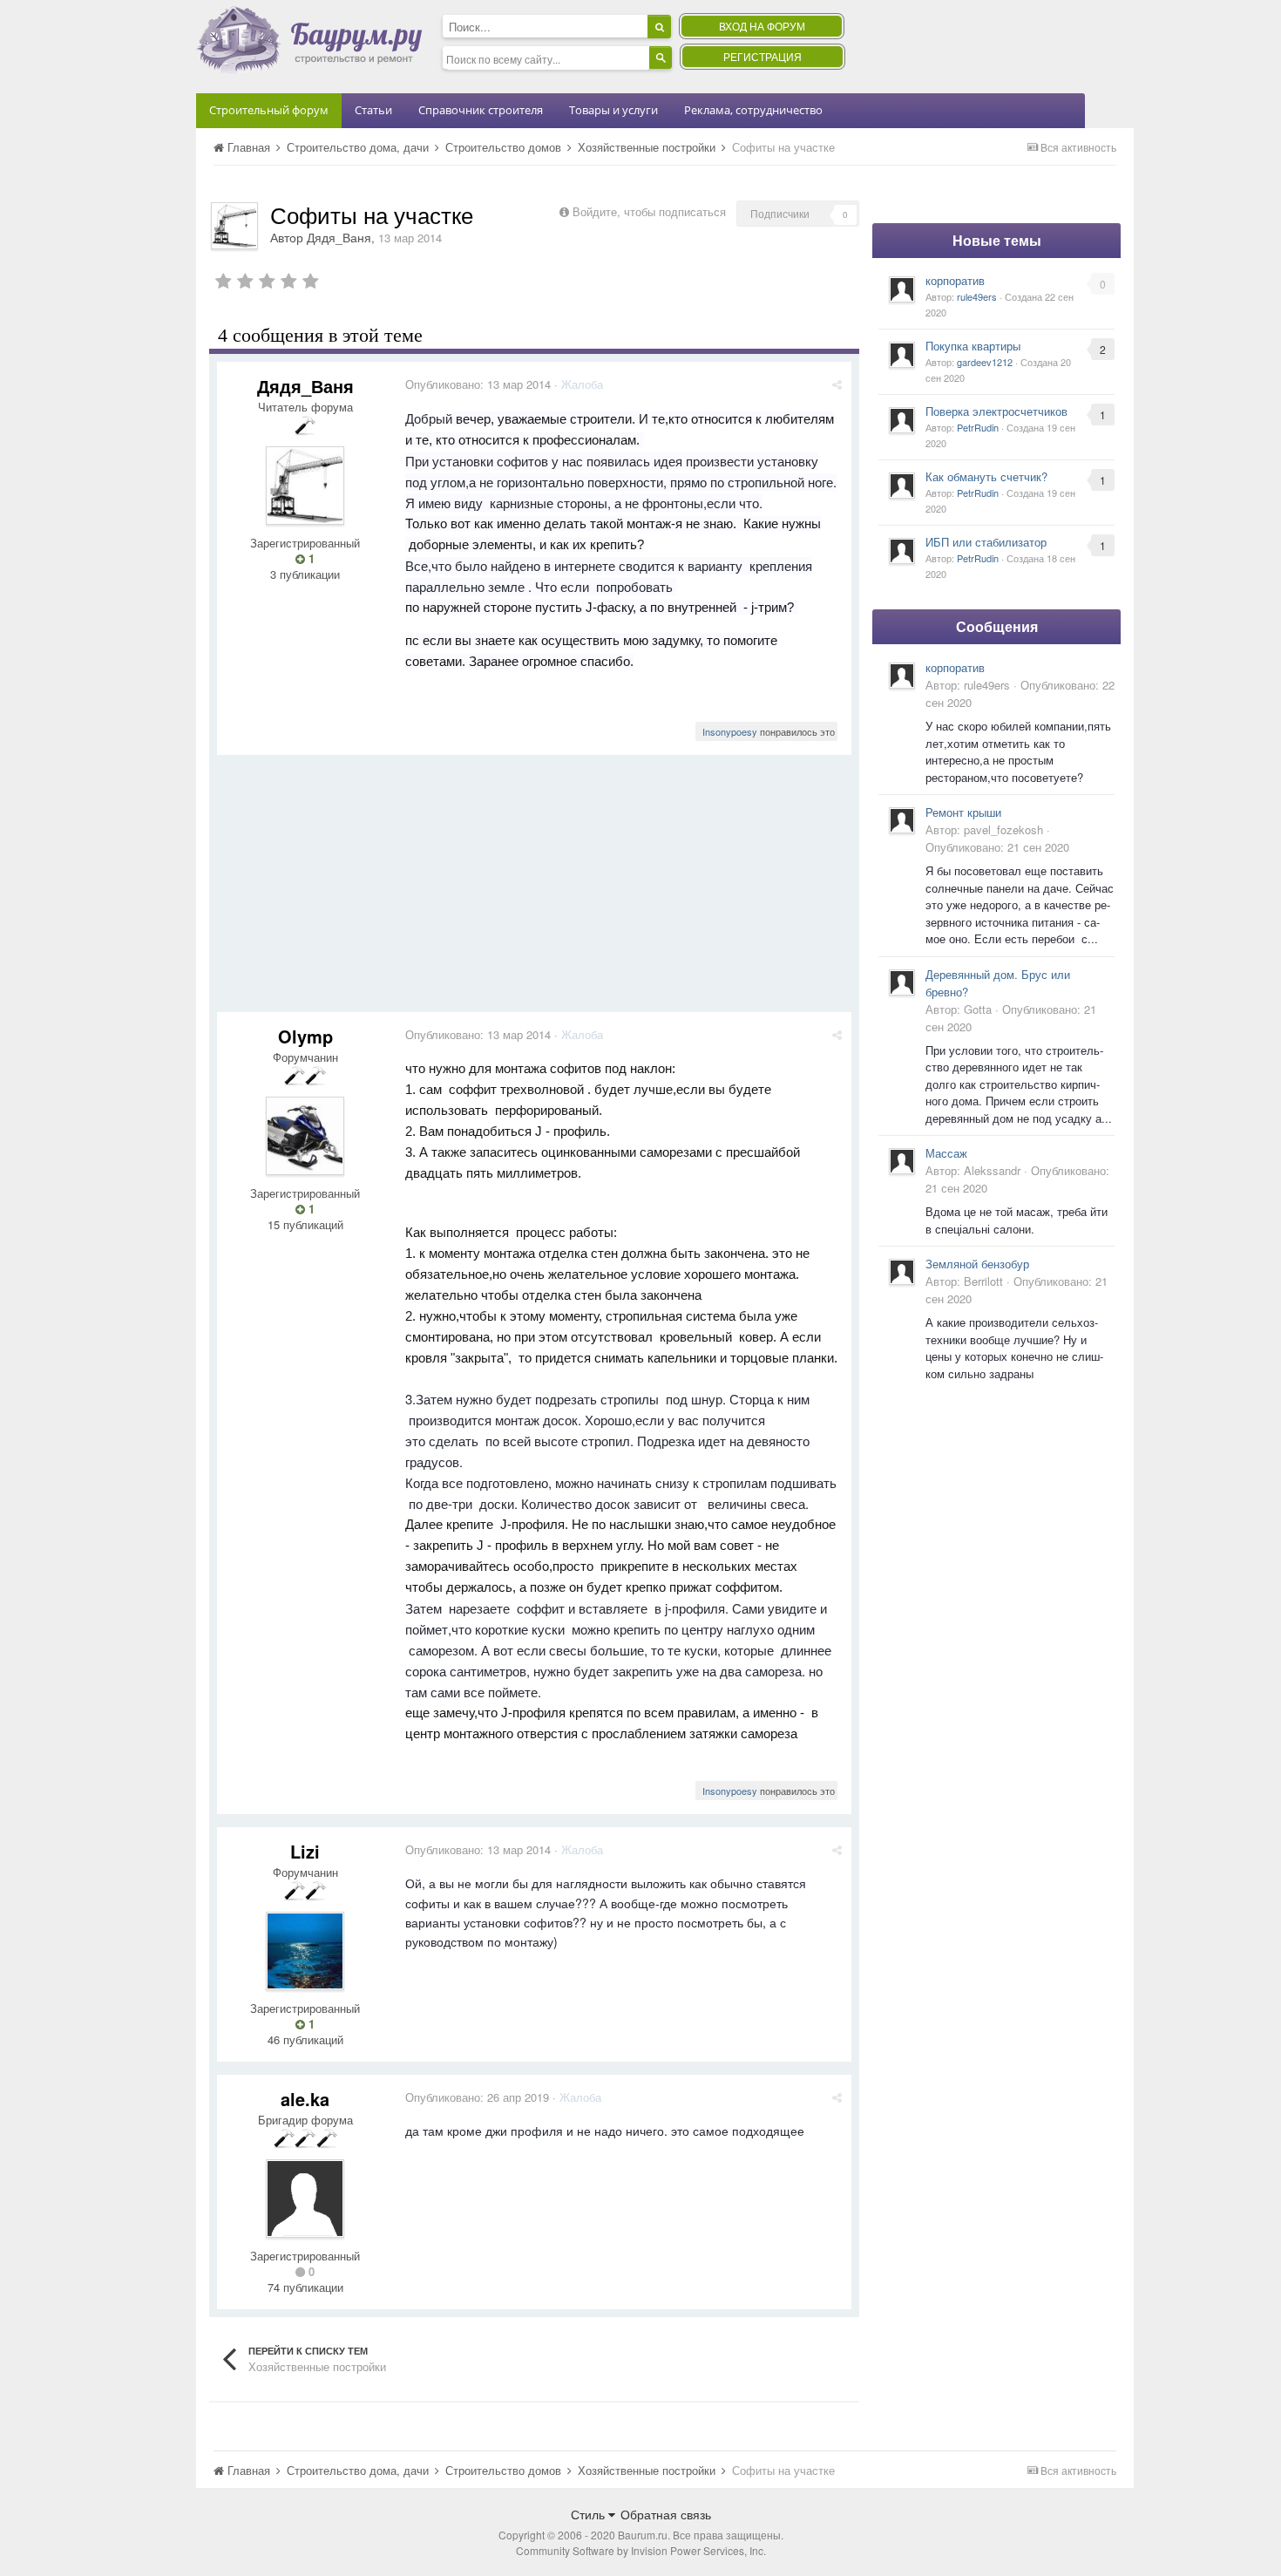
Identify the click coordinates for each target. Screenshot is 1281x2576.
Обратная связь (666, 2514)
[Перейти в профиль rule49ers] (902, 289)
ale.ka (305, 2099)
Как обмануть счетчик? (986, 476)
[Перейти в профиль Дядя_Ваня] (234, 226)
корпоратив (955, 280)
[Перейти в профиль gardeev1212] (902, 355)
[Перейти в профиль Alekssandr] (902, 1161)
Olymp (305, 1036)
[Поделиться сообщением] (837, 384)
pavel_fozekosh (1003, 829)
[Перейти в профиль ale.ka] (305, 2199)
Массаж (946, 1153)
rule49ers (977, 296)
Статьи (373, 110)
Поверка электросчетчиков (996, 411)
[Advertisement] (534, 890)
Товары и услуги (613, 110)
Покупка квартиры (973, 346)
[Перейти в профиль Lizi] (305, 1951)
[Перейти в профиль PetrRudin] (902, 420)
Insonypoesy (730, 731)
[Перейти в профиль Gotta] (902, 982)
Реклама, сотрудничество (753, 110)
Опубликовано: (478, 384)
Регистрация (762, 56)
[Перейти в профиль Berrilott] (902, 1272)
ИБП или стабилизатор (986, 542)
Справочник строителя (481, 110)
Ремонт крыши (963, 812)
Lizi (305, 1851)
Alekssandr (992, 1170)
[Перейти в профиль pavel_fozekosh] (902, 820)
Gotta (978, 1009)
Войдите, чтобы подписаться (649, 211)
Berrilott (983, 1281)
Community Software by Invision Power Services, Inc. (641, 2550)
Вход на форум (762, 26)
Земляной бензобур (977, 1264)
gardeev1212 (985, 362)
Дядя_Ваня (339, 237)
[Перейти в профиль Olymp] (305, 1136)
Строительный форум (269, 110)
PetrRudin (978, 427)
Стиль (590, 2514)
